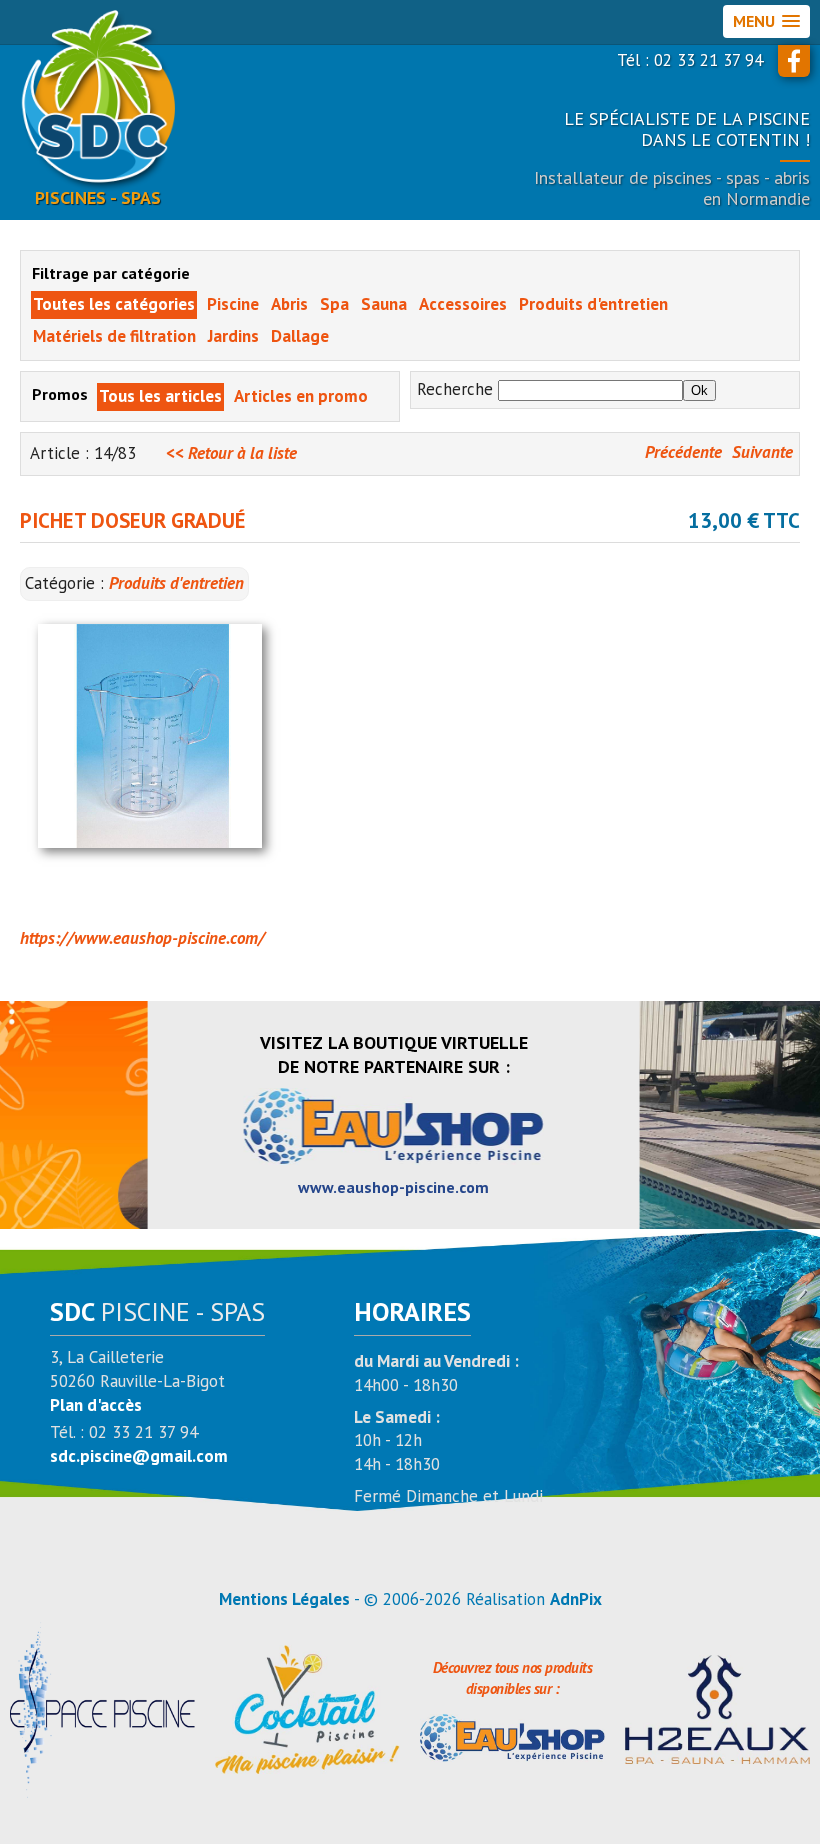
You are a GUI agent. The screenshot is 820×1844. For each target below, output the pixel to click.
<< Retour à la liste (231, 453)
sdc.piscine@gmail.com (139, 1456)
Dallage (300, 336)
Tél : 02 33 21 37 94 (690, 60)
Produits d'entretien (593, 304)
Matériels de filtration (114, 336)
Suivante (762, 452)
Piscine (233, 304)
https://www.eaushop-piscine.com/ (142, 938)
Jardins (233, 336)
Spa (334, 304)
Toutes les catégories (114, 304)
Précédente (683, 452)
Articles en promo (301, 396)
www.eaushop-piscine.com (393, 1187)
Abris (289, 304)
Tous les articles (160, 396)
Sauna (384, 304)
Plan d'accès (96, 1405)
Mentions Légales (284, 1599)
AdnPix (576, 1599)
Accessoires (463, 304)
